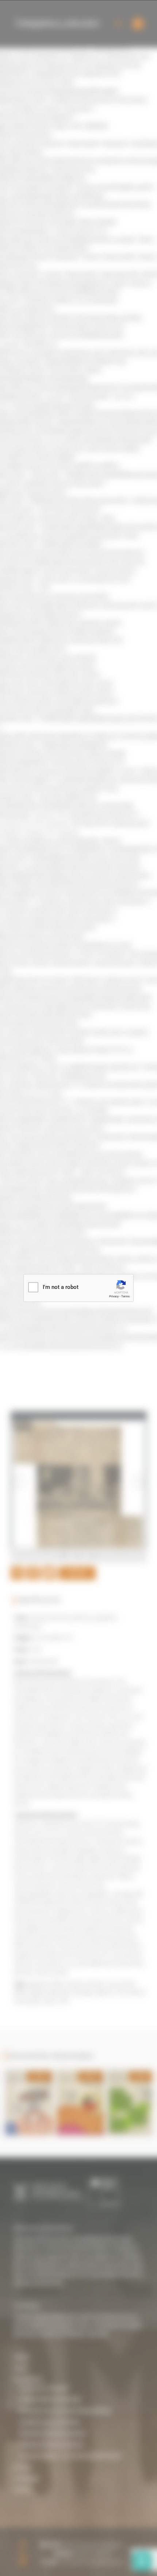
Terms (125, 1296)
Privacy (114, 1296)
